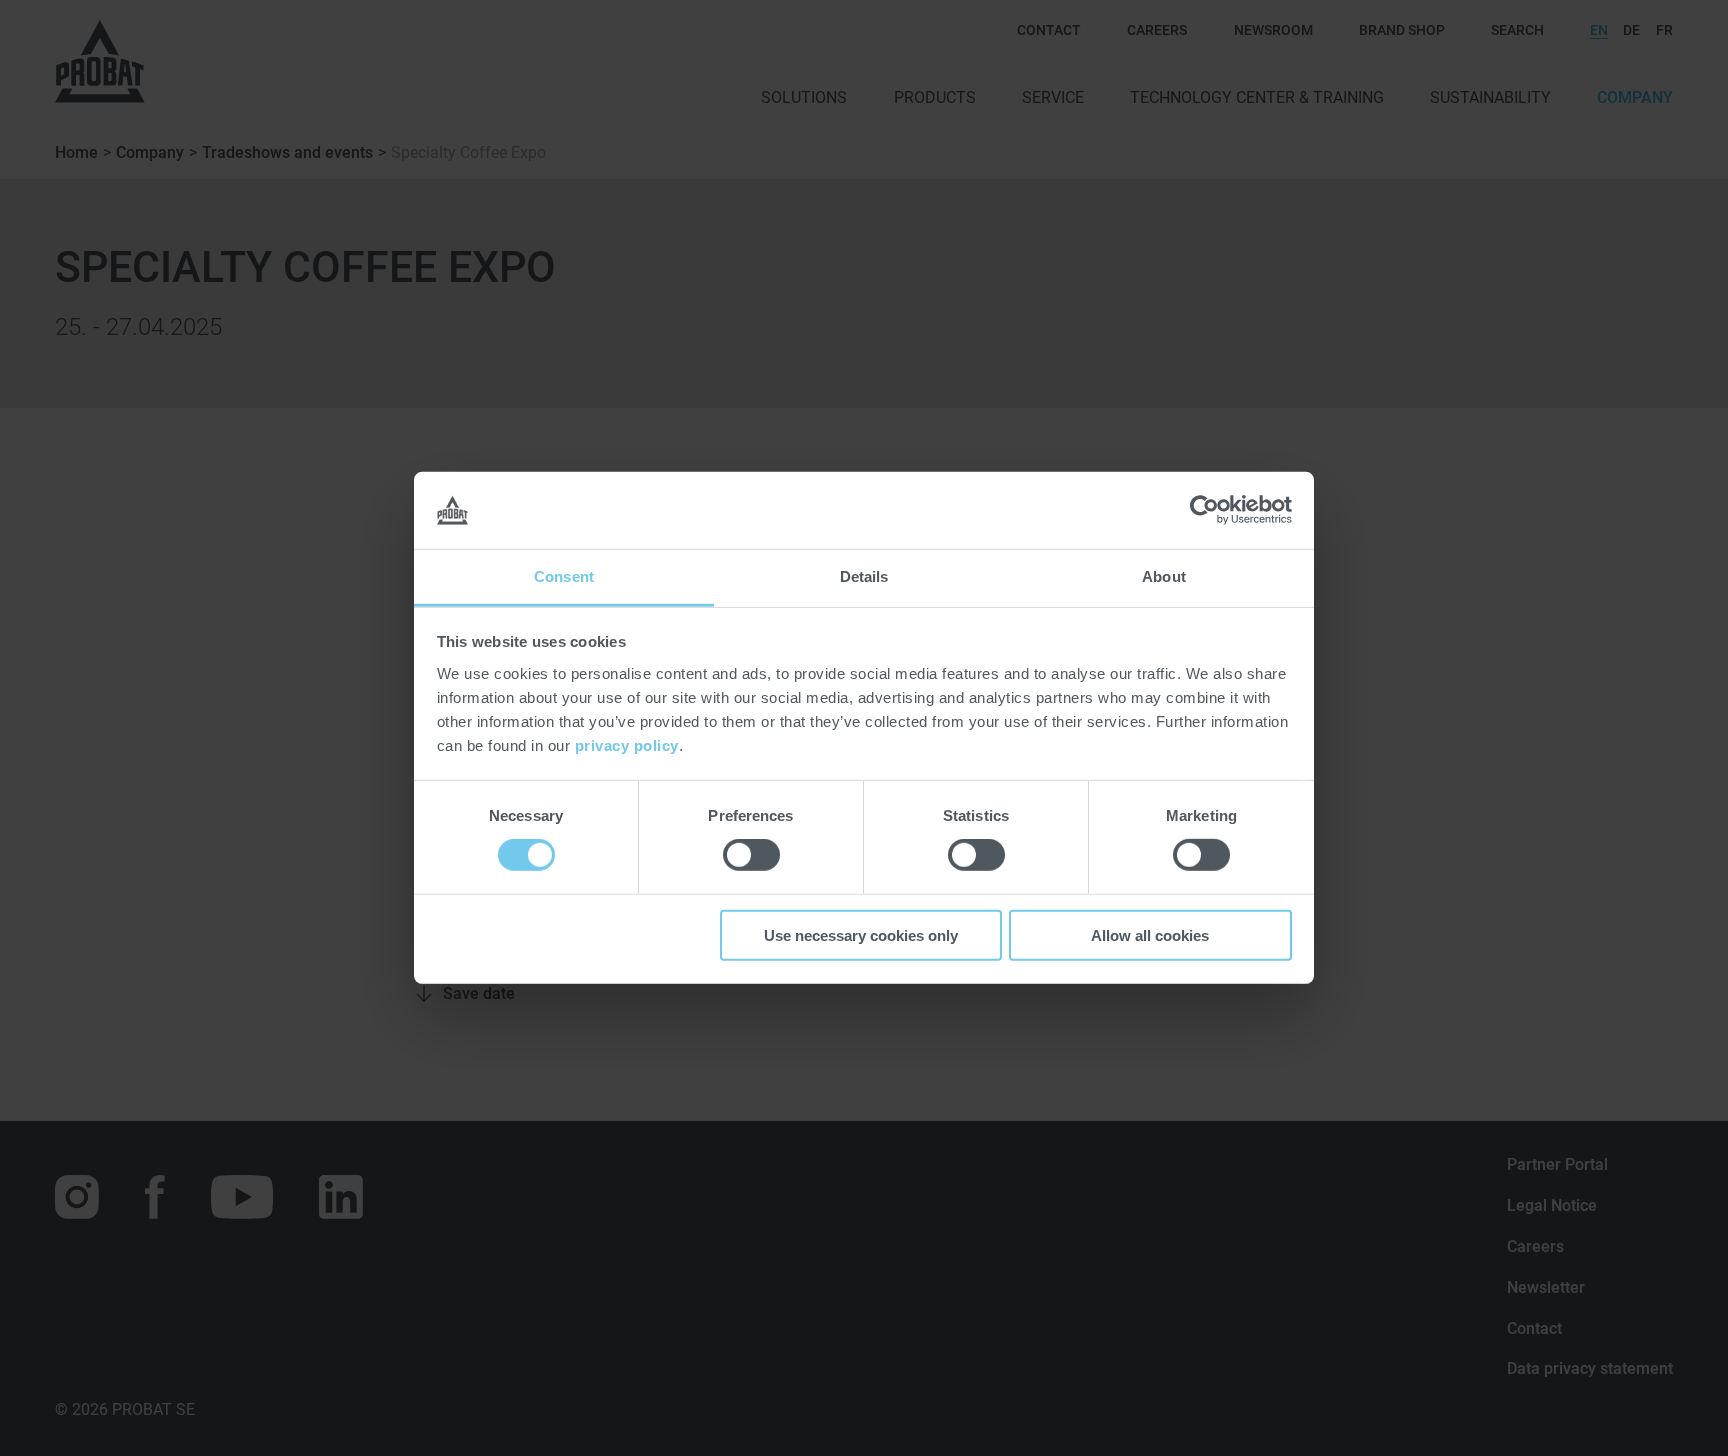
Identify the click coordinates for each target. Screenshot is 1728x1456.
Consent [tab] (564, 576)
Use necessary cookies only (861, 934)
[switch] (751, 855)
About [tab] (1164, 576)
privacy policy (627, 745)
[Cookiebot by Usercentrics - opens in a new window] (1204, 510)
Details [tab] (864, 576)
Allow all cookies (1150, 934)
